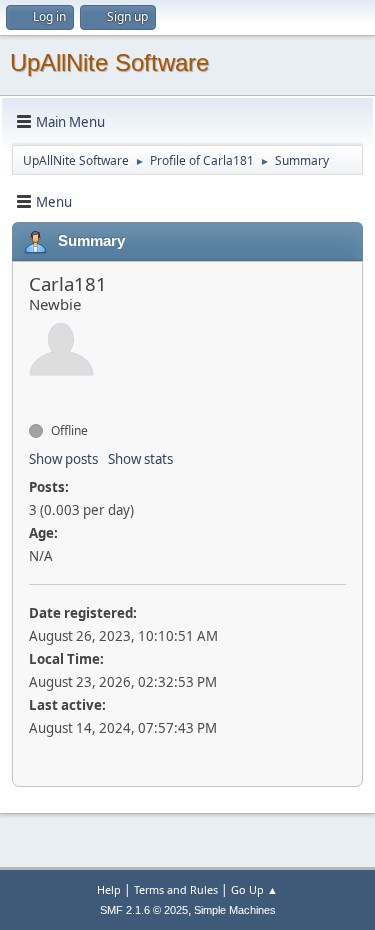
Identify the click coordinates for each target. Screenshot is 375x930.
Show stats (140, 459)
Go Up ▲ (254, 889)
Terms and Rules (176, 889)
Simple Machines (235, 910)
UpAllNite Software (109, 62)
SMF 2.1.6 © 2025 (144, 910)
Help (109, 889)
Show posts (63, 459)
